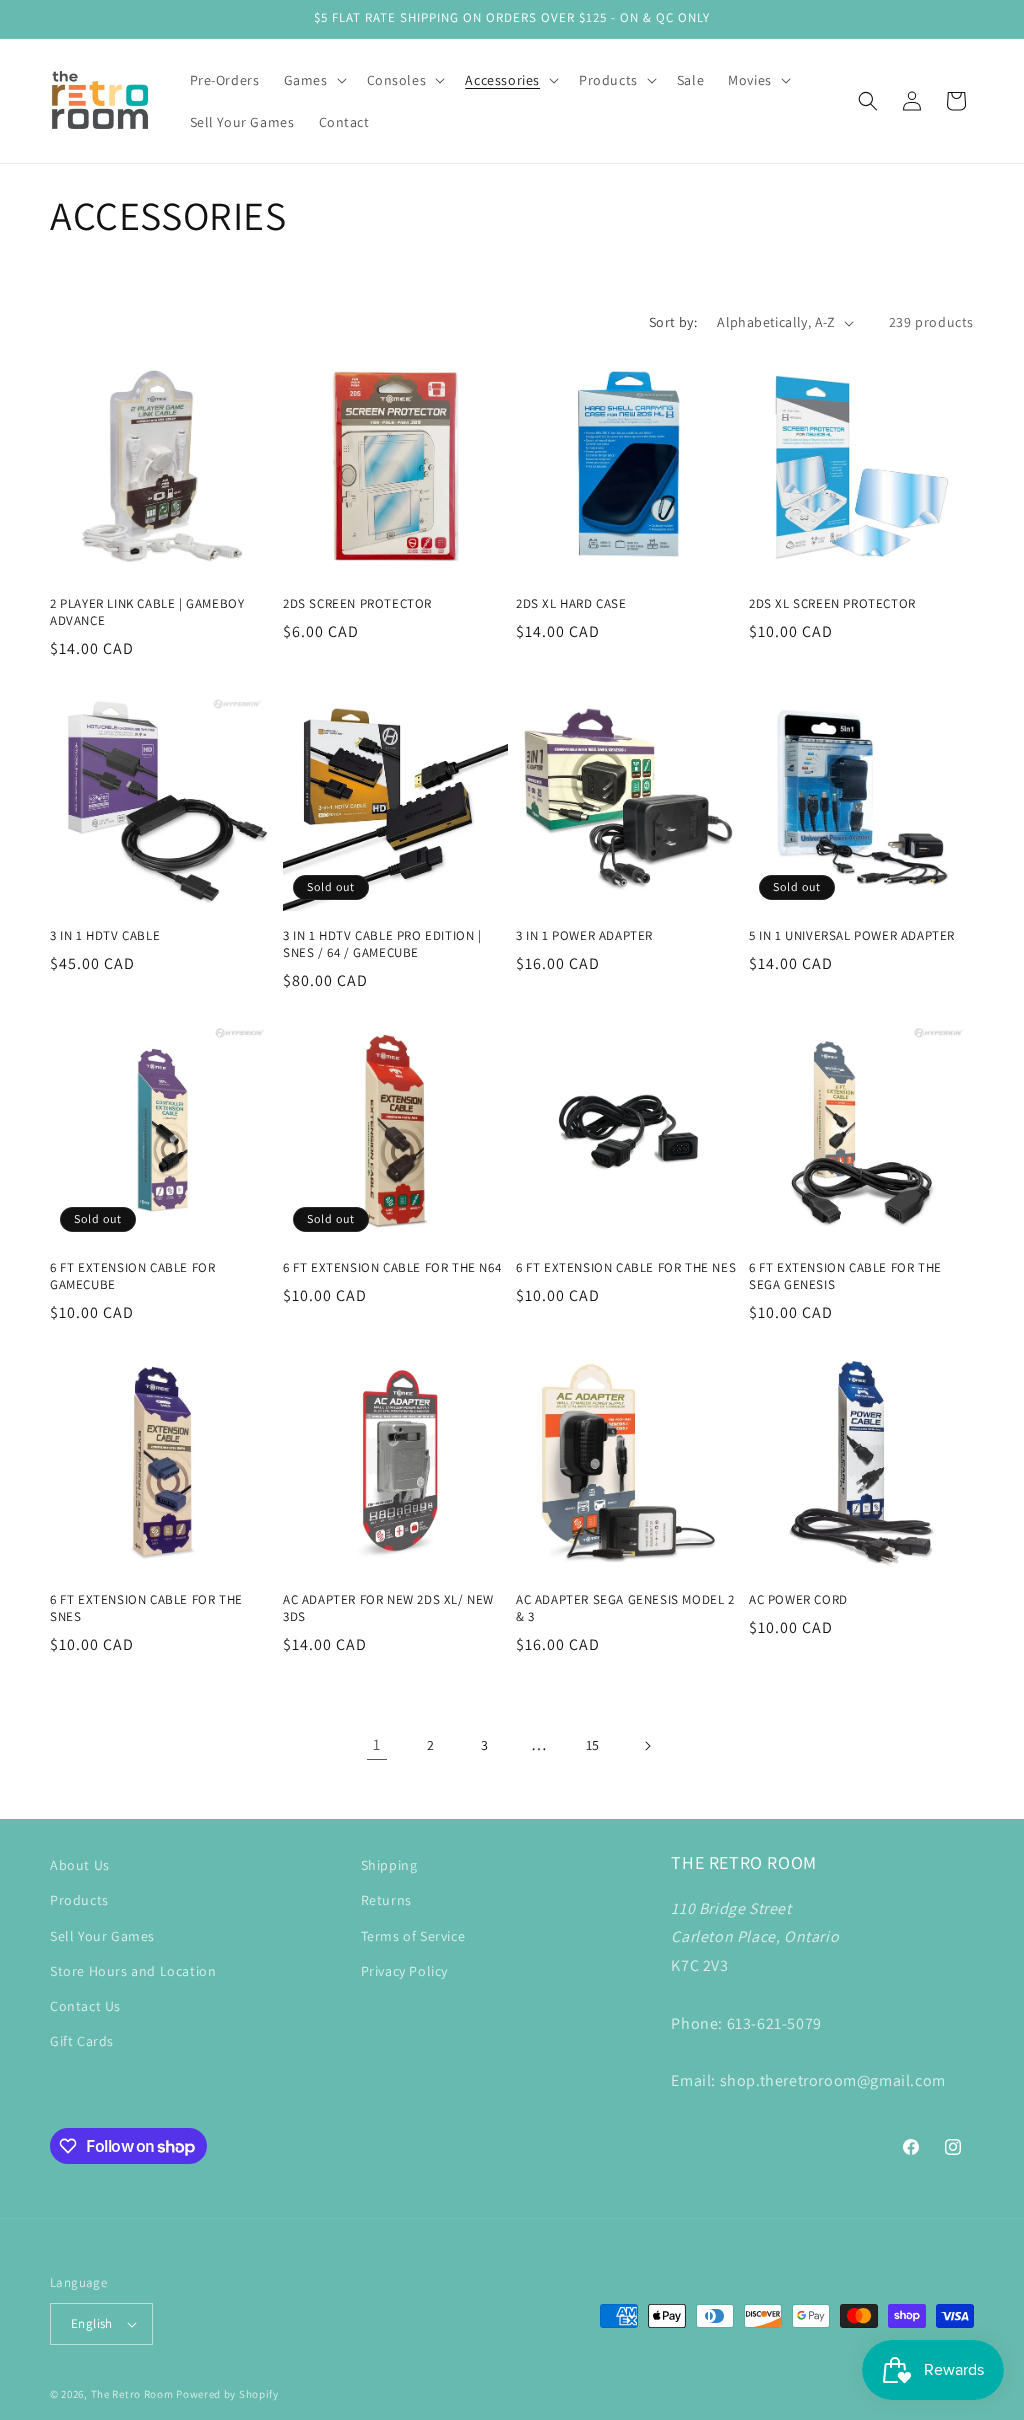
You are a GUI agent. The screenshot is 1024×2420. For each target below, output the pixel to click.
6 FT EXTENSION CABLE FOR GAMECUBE (132, 1276)
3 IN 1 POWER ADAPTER (584, 936)
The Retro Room (132, 2394)
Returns (386, 1900)
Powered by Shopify (227, 2394)
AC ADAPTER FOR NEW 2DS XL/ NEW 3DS (388, 1608)
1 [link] (377, 1744)
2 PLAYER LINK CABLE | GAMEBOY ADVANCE (147, 612)
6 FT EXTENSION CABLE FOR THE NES (626, 1268)
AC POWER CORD (798, 1600)
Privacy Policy (404, 1971)
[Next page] (647, 1746)
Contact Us (85, 2006)
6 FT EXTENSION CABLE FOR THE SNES (146, 1608)
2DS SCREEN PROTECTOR (357, 604)
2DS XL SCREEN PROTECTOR (832, 604)
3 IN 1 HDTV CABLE (105, 936)
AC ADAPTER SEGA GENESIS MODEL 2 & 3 (625, 1608)
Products (79, 1900)
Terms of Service (413, 1936)
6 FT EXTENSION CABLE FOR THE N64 (392, 1268)
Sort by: (673, 322)
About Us (80, 1865)
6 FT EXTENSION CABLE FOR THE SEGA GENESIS (845, 1276)
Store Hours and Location (133, 1971)
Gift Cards (82, 2041)
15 (593, 1745)
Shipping (389, 1865)
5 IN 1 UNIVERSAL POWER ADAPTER (852, 936)
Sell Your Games (102, 1936)
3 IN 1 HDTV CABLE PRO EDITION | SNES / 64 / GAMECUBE (382, 944)
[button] (313, 80)
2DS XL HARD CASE (571, 604)
